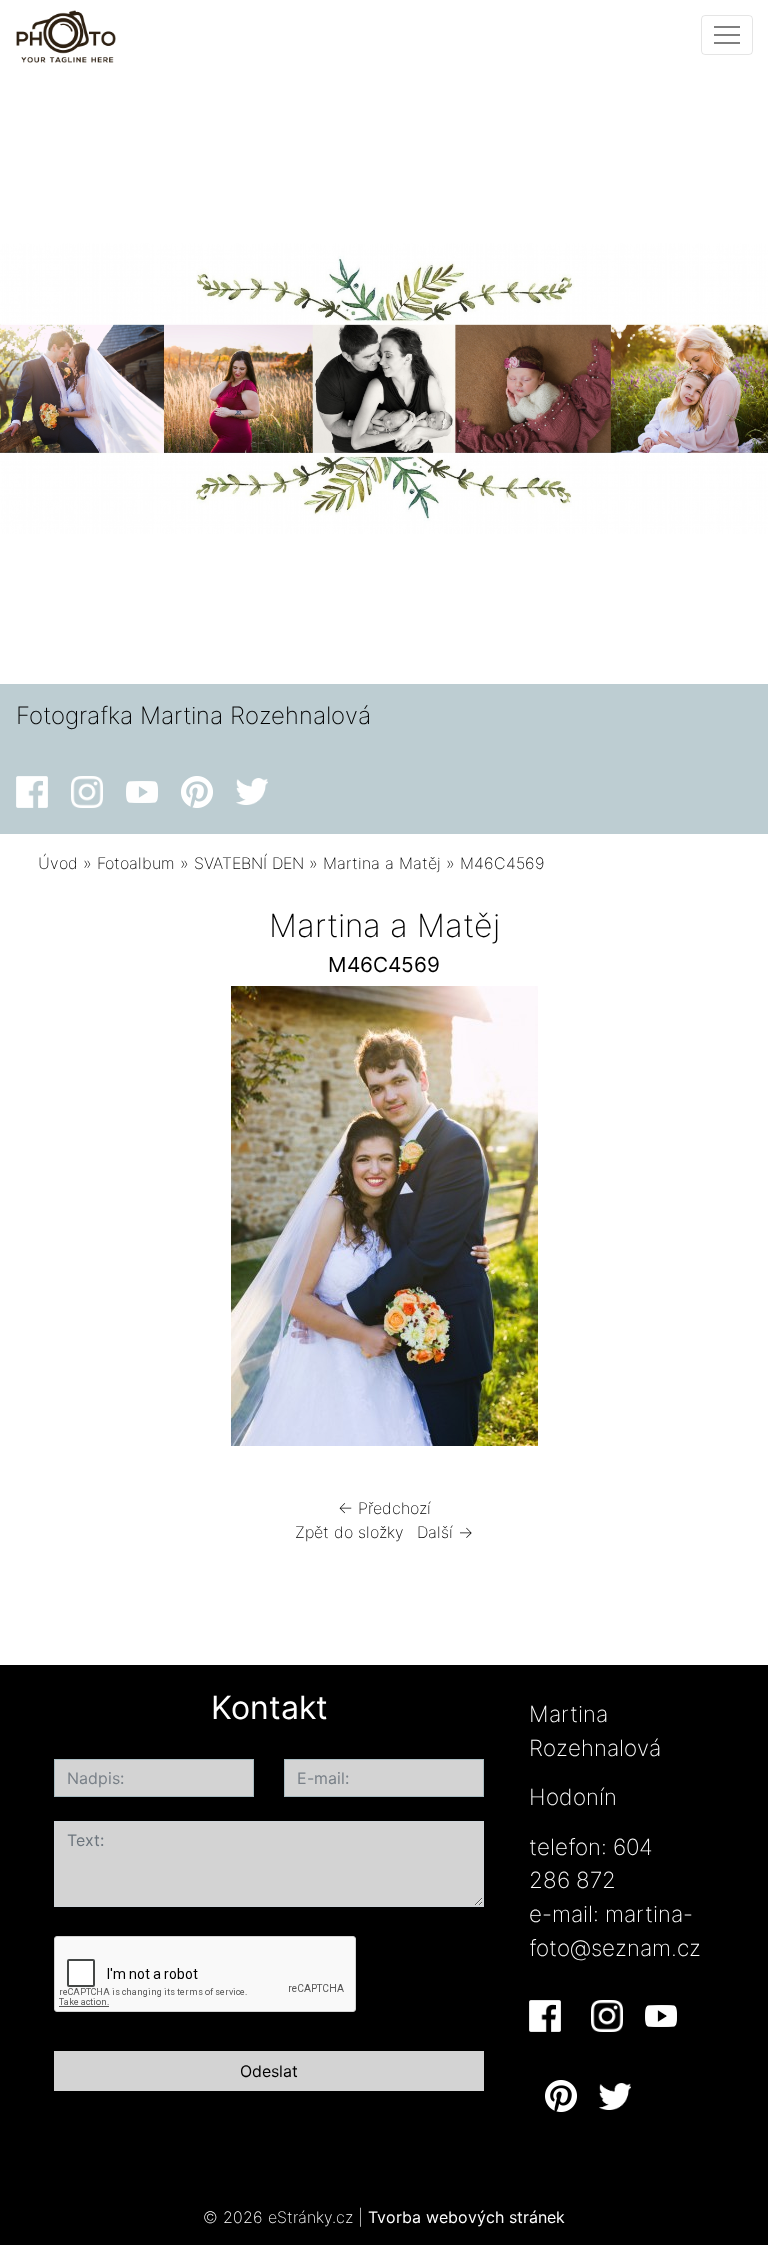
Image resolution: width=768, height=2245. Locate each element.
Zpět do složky (349, 1532)
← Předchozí (384, 1508)
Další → (445, 1532)
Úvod (58, 863)
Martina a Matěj (382, 863)
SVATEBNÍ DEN (249, 863)
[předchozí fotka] (70, 1221)
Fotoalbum (136, 863)
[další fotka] (697, 1221)
